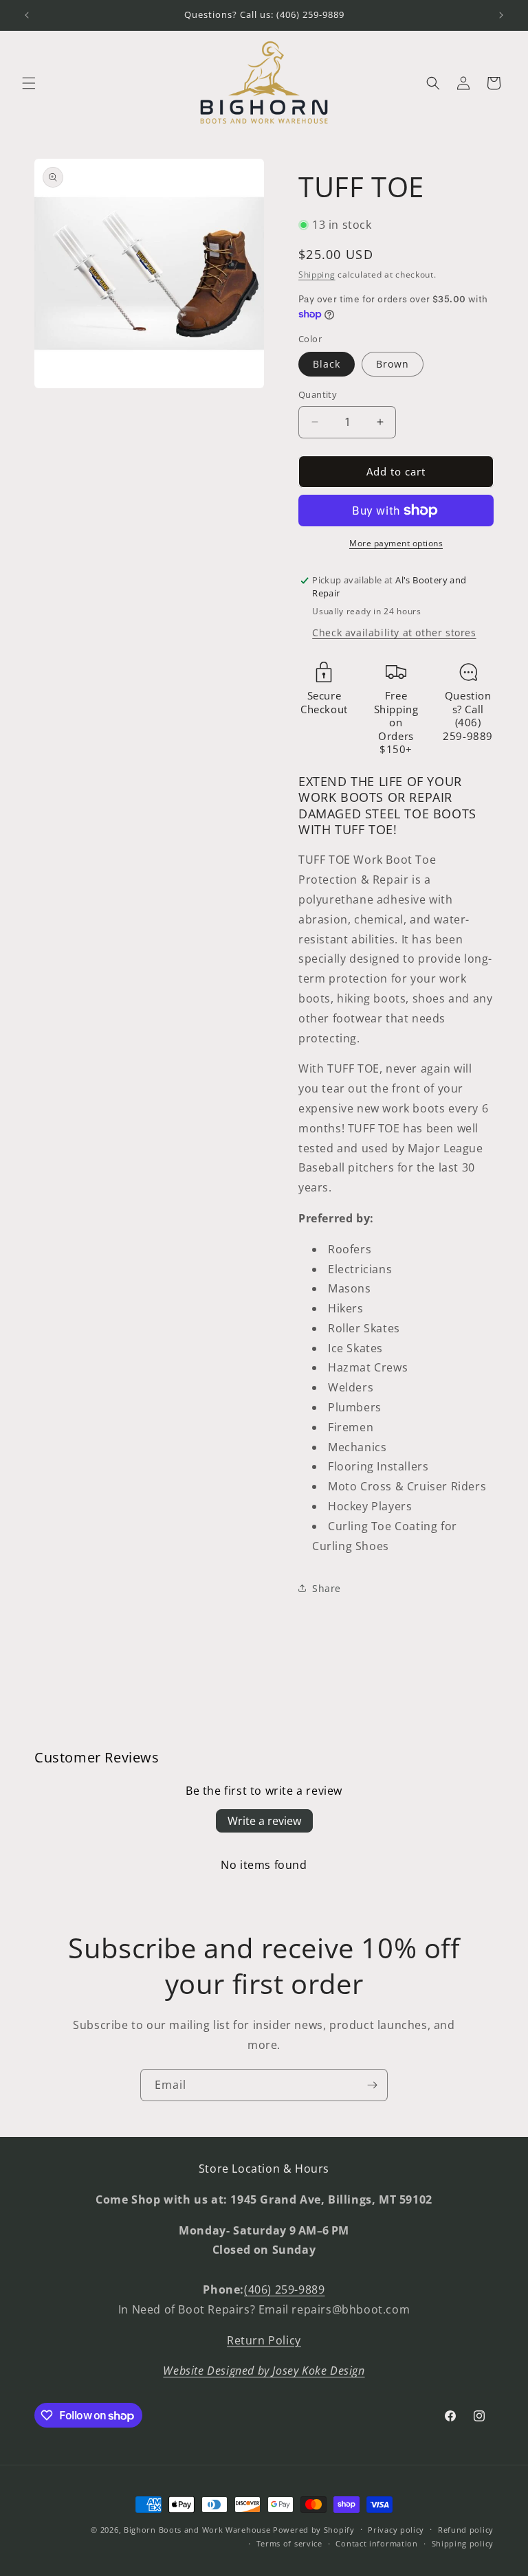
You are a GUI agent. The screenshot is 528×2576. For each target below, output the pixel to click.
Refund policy (466, 2530)
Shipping (317, 275)
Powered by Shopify (314, 2530)
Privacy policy (396, 2530)
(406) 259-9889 (284, 2289)
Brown (393, 364)
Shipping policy (463, 2543)
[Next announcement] (501, 15)
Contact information (376, 2543)
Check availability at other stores (394, 632)
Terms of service (289, 2543)
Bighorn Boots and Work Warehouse (197, 2530)
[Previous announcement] (27, 15)
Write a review (264, 1821)
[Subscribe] (372, 2085)
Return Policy (264, 2340)
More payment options (396, 543)
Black (327, 364)
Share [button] (327, 1588)
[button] (29, 83)
